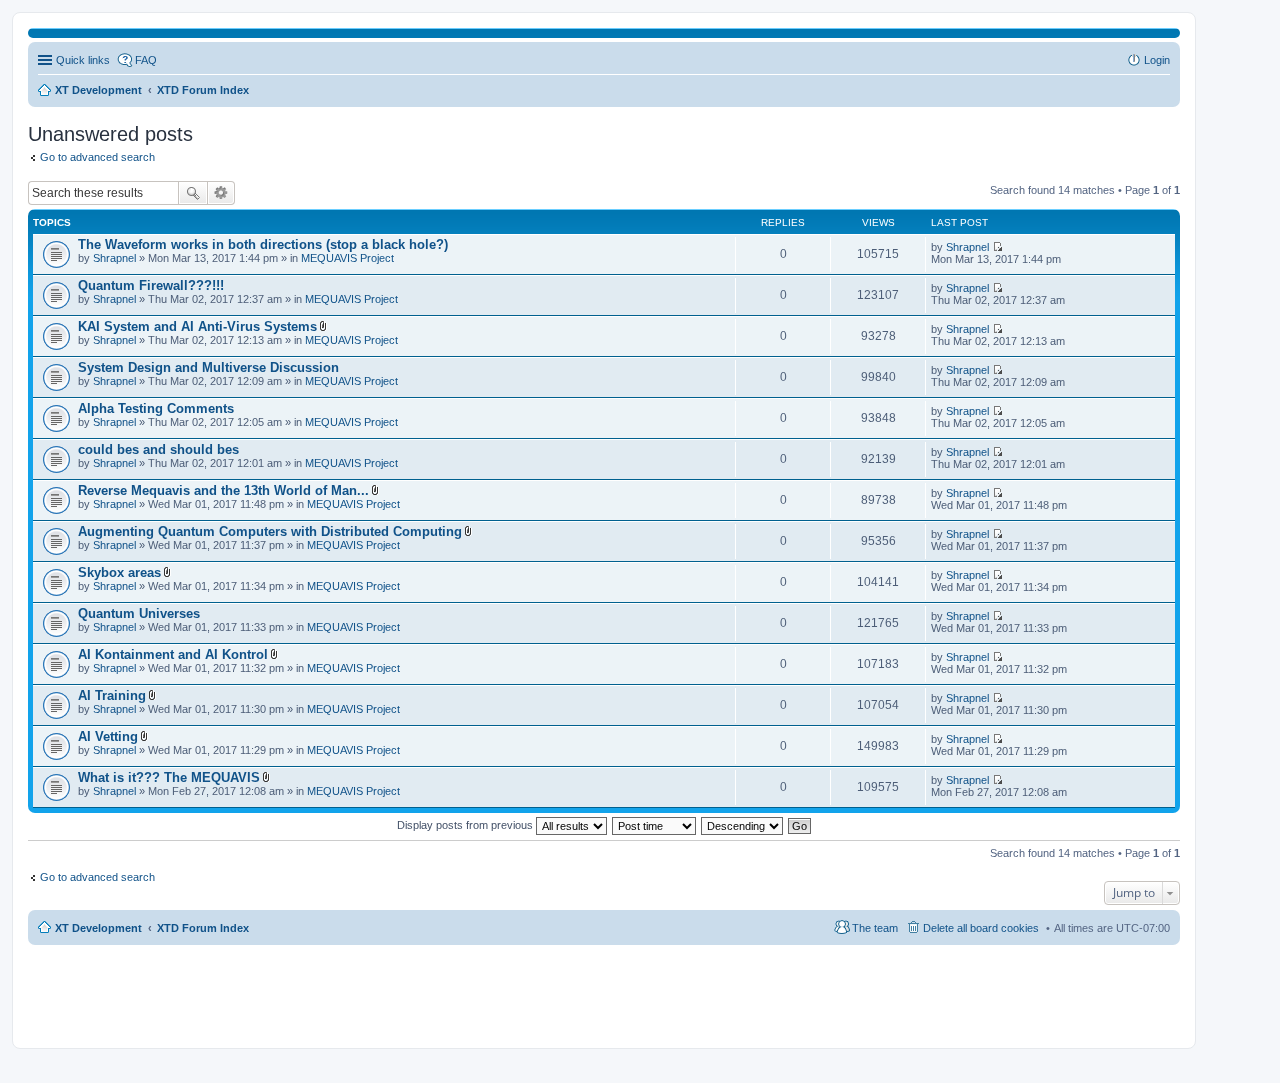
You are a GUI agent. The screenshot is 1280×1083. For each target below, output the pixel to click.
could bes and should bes (158, 449)
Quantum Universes (139, 613)
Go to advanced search (97, 157)
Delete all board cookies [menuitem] (981, 928)
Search (193, 193)
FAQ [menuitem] (146, 60)
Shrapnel (114, 258)
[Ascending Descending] (743, 825)
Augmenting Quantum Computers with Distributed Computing (270, 531)
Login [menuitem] (1157, 60)
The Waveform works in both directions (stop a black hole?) (263, 244)
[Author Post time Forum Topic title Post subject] (655, 825)
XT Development (98, 928)
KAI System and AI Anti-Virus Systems (197, 326)
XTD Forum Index (203, 928)
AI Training (112, 695)
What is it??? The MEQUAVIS (169, 777)
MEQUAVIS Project (347, 258)
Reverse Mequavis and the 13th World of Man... (223, 490)
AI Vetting (108, 736)
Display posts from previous (466, 825)
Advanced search (221, 193)
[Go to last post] (997, 247)
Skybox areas (119, 572)
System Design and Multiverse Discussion (208, 367)
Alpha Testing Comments (156, 408)
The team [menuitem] (875, 928)
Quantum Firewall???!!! (151, 285)
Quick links (83, 60)
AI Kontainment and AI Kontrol (173, 654)
